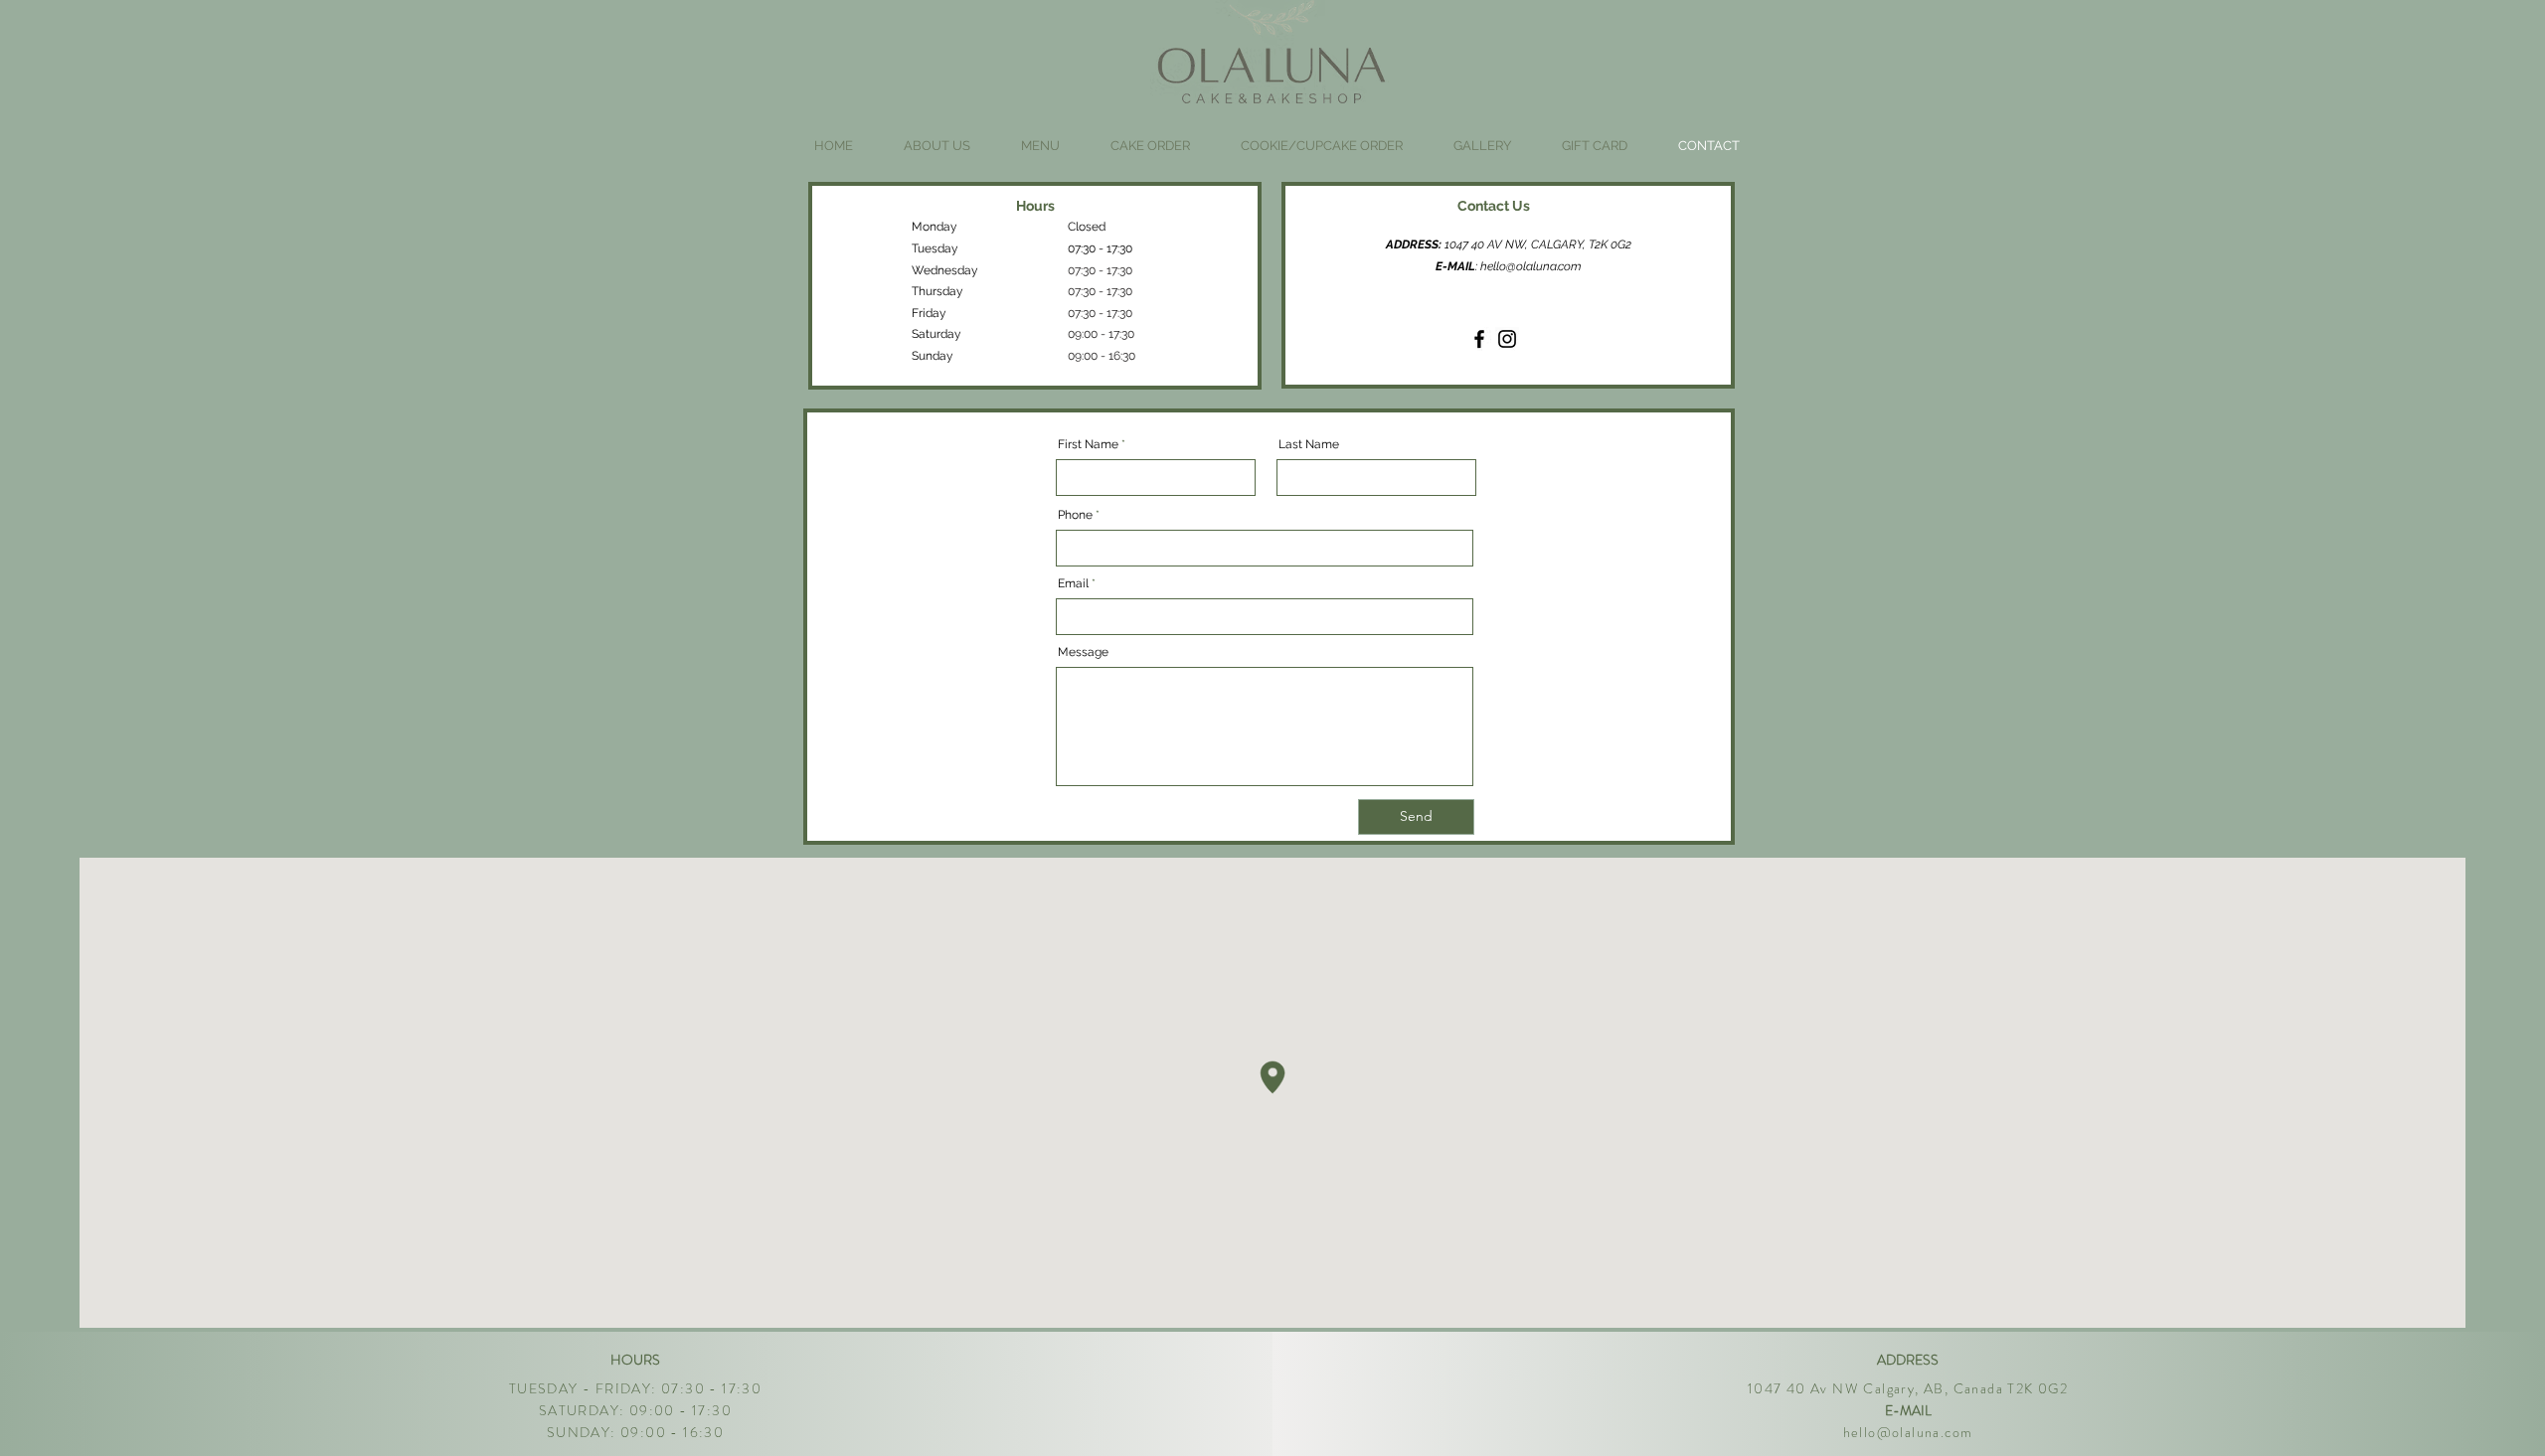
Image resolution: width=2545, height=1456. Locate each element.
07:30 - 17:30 (1100, 270)
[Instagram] (1507, 339)
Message (1083, 652)
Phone (1075, 515)
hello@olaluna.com (1531, 266)
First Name (1088, 444)
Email (1073, 583)
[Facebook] (1479, 339)
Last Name (1309, 444)
